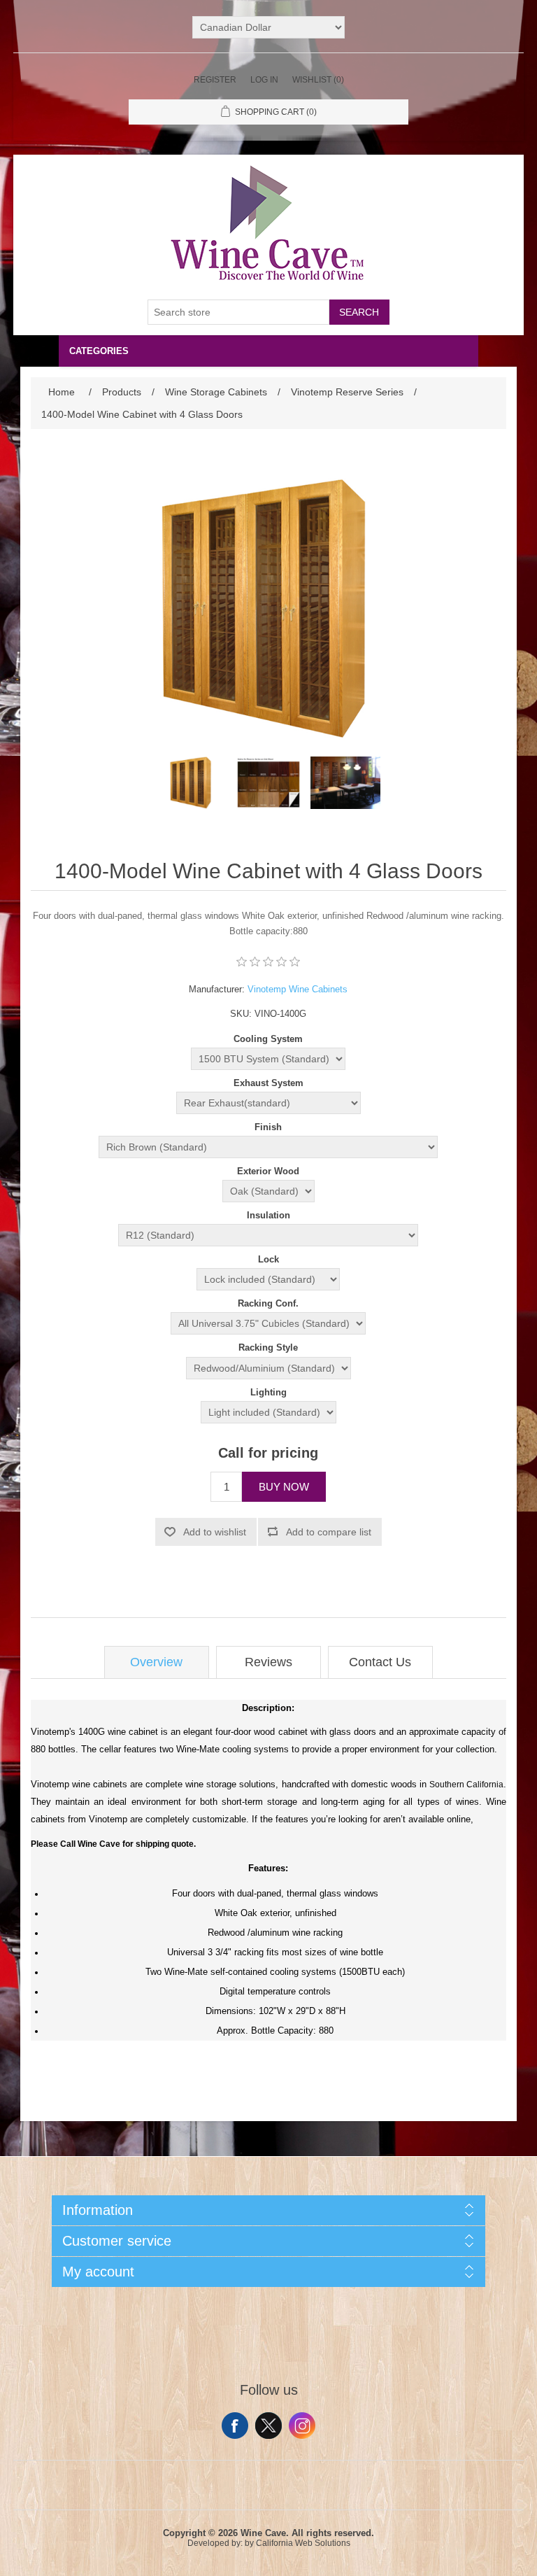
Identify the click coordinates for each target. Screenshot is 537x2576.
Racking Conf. (268, 1303)
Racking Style (268, 1348)
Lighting (268, 1392)
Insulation (268, 1215)
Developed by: (215, 2543)
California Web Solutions (303, 2543)
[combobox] (238, 312)
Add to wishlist (215, 1532)
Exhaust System (268, 1083)
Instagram (302, 2426)
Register (215, 80)
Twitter (268, 2426)
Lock (268, 1259)
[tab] (157, 1662)
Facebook (235, 2426)
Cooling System (268, 1039)
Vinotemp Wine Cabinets (298, 989)
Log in (264, 80)
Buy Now (284, 1487)
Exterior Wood (268, 1171)
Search (359, 312)
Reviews (268, 1662)
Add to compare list (329, 1532)
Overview (156, 1662)
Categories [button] (99, 351)
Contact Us (380, 1662)
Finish (268, 1127)
